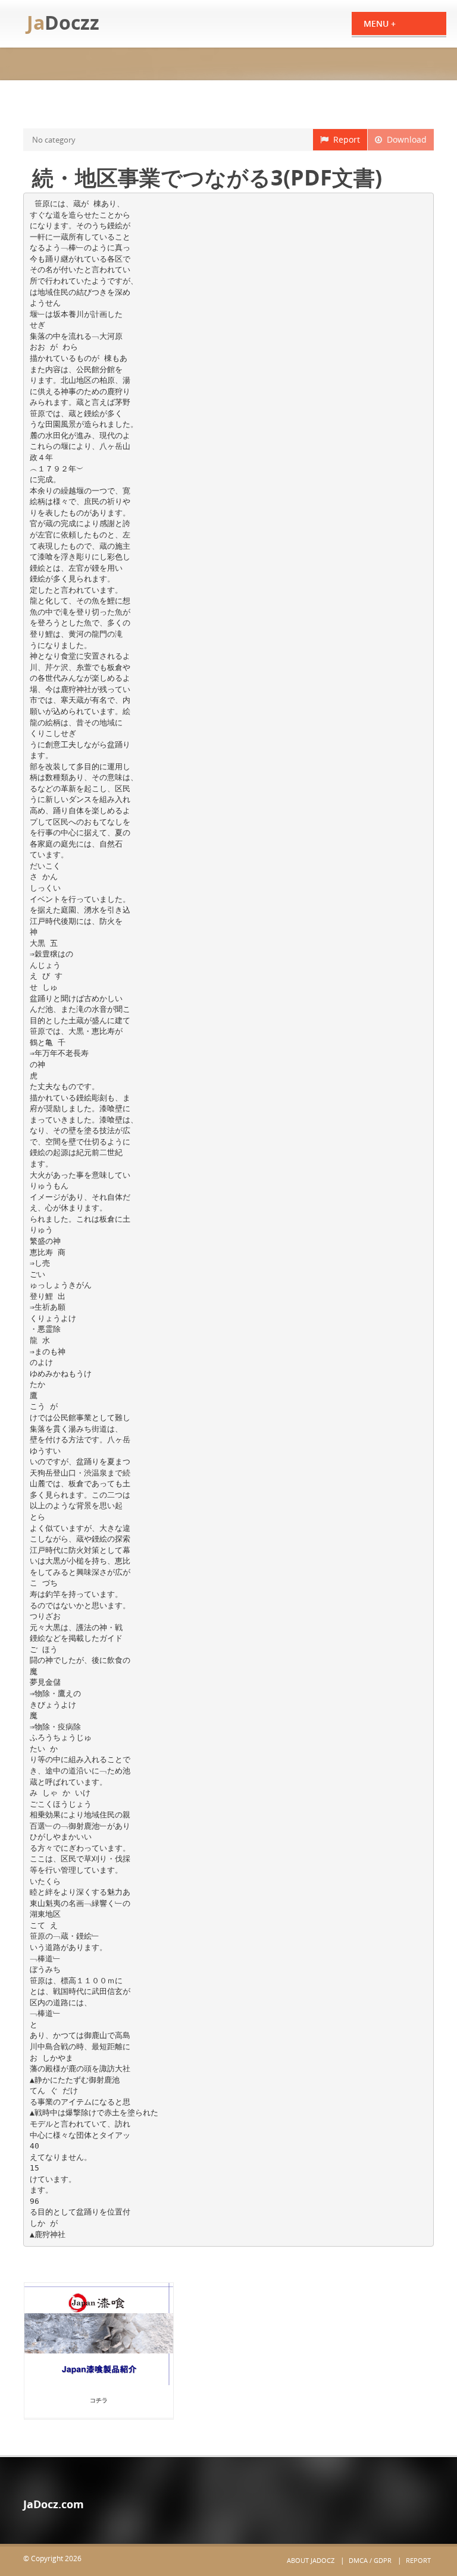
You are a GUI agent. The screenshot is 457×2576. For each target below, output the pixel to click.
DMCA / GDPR (370, 2560)
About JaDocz (311, 2560)
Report (344, 139)
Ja (63, 22)
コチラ (99, 2400)
